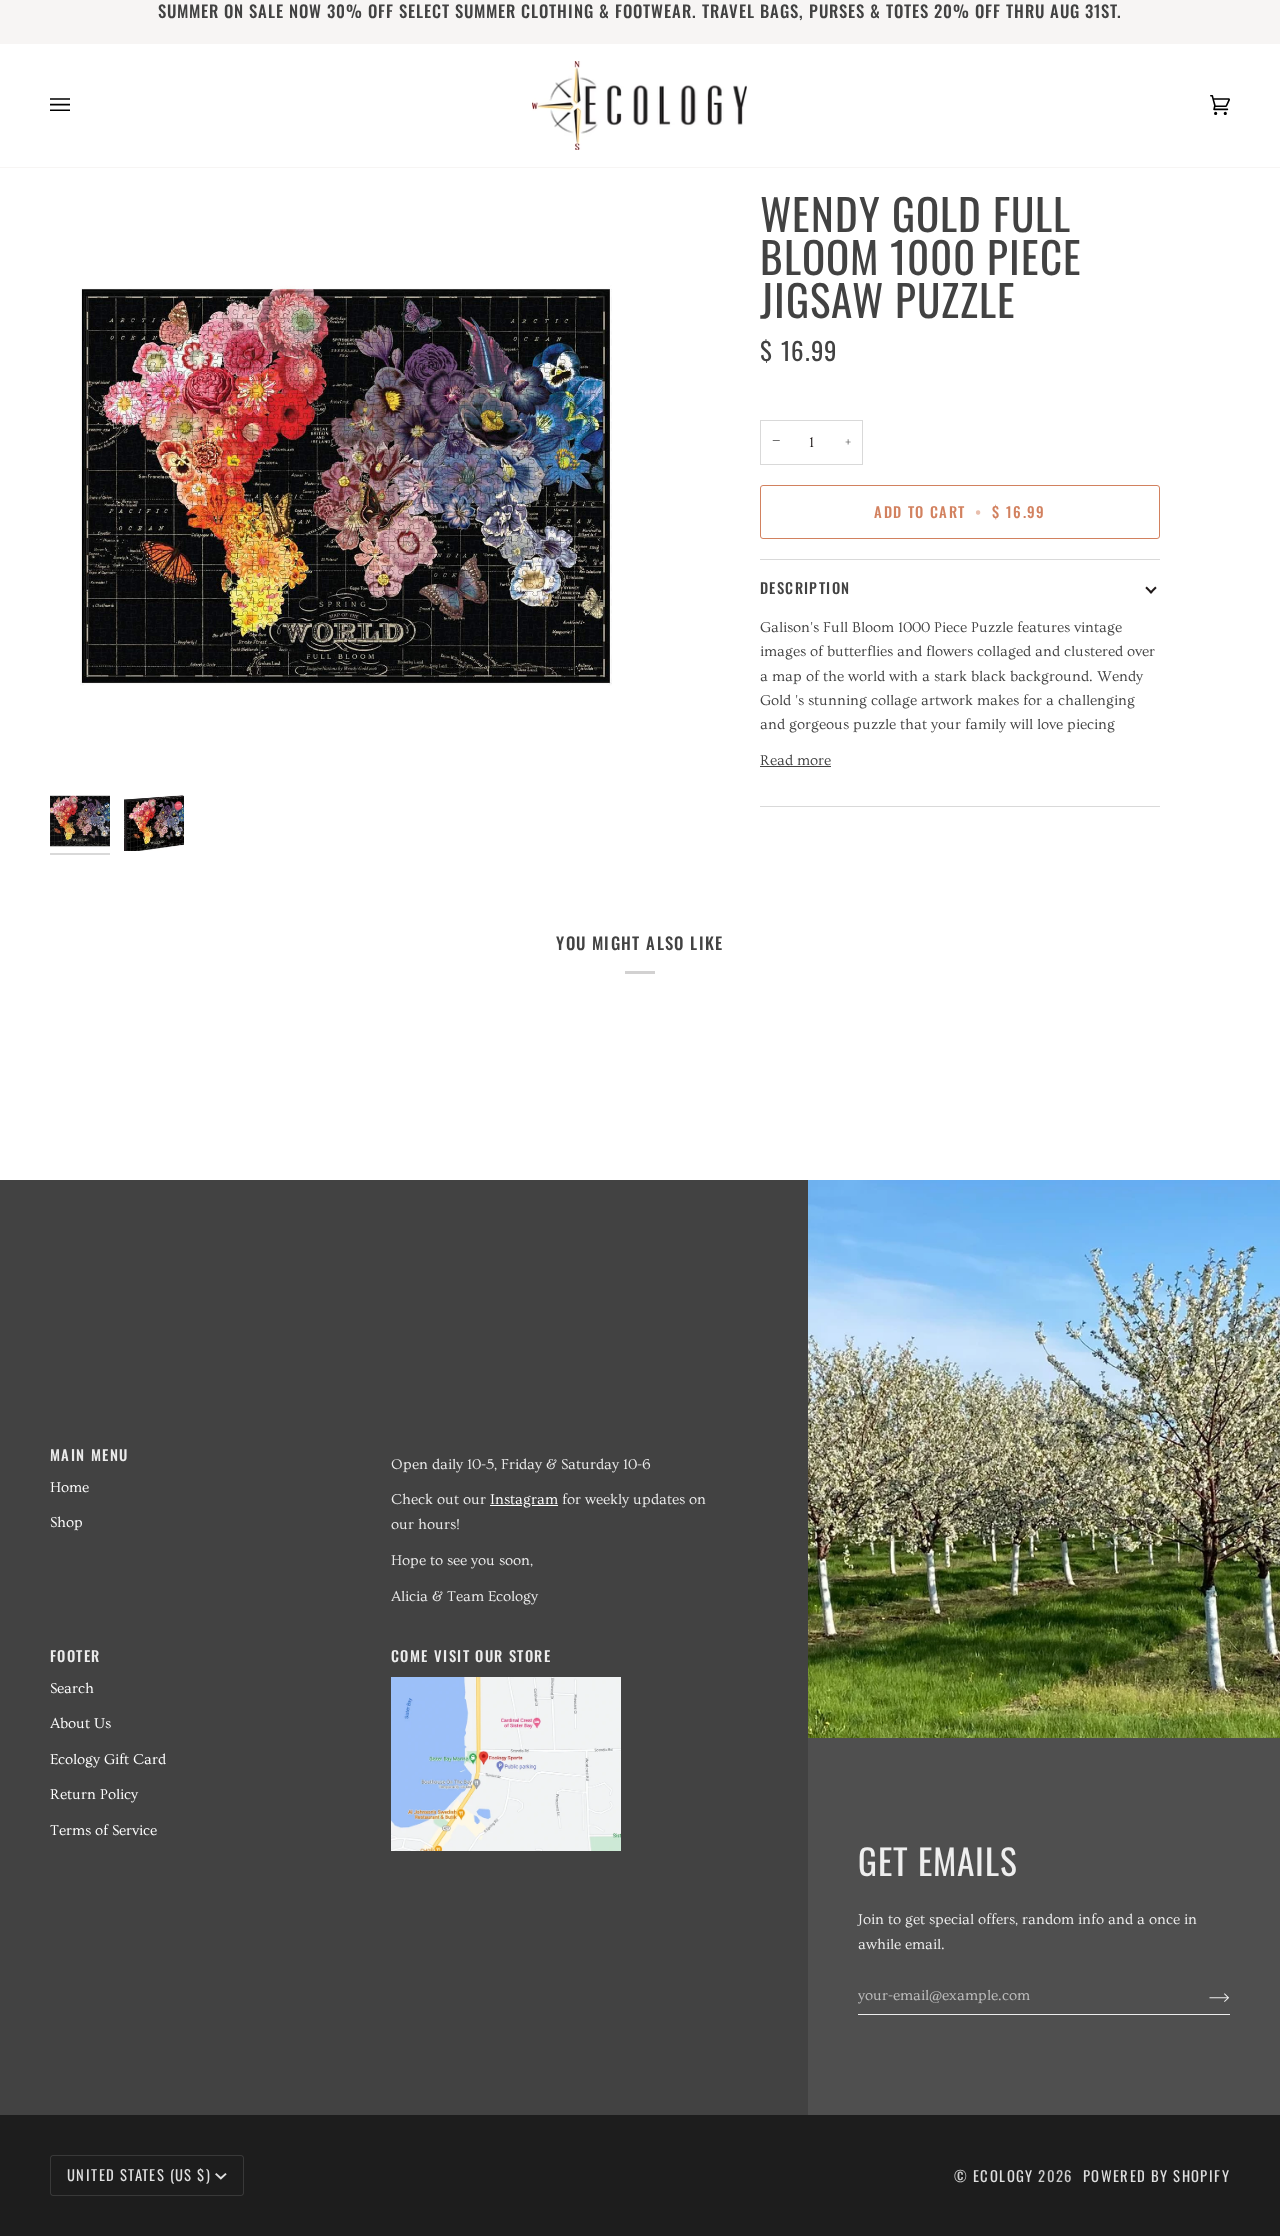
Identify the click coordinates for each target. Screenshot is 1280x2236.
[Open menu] (80, 105)
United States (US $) (139, 2174)
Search (72, 1688)
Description (805, 587)
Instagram (524, 1499)
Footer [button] (75, 1655)
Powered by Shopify (1156, 2175)
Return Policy (94, 1794)
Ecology (1005, 2175)
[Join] (1203, 1996)
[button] (549, 1448)
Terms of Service (103, 1830)
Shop (66, 1522)
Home (69, 1487)
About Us (80, 1723)
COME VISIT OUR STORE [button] (471, 1655)
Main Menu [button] (89, 1454)
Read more (795, 760)
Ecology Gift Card (108, 1759)
